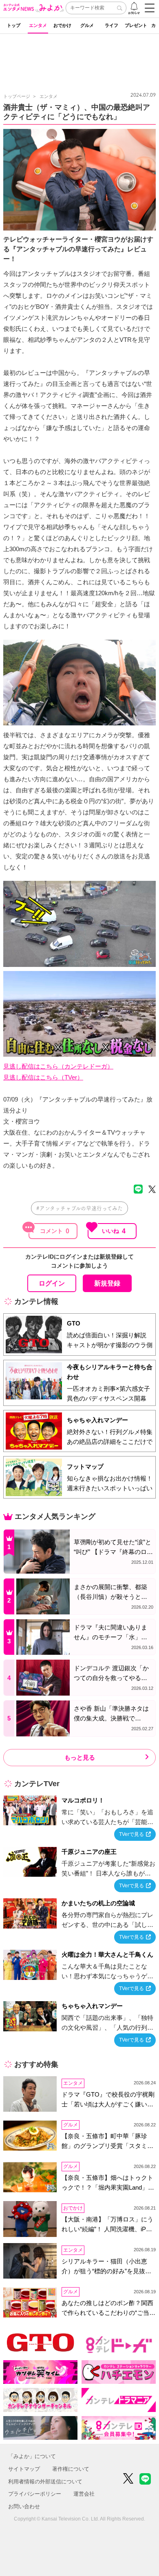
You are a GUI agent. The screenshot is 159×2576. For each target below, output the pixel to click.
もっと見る (80, 1757)
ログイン (52, 1283)
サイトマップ (24, 2469)
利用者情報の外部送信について (45, 2482)
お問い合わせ (24, 2506)
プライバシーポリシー (35, 2494)
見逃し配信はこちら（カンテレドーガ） (58, 1066)
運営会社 (84, 2494)
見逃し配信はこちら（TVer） (43, 1077)
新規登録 (107, 1283)
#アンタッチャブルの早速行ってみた (79, 1208)
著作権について (71, 2469)
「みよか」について (32, 2456)
